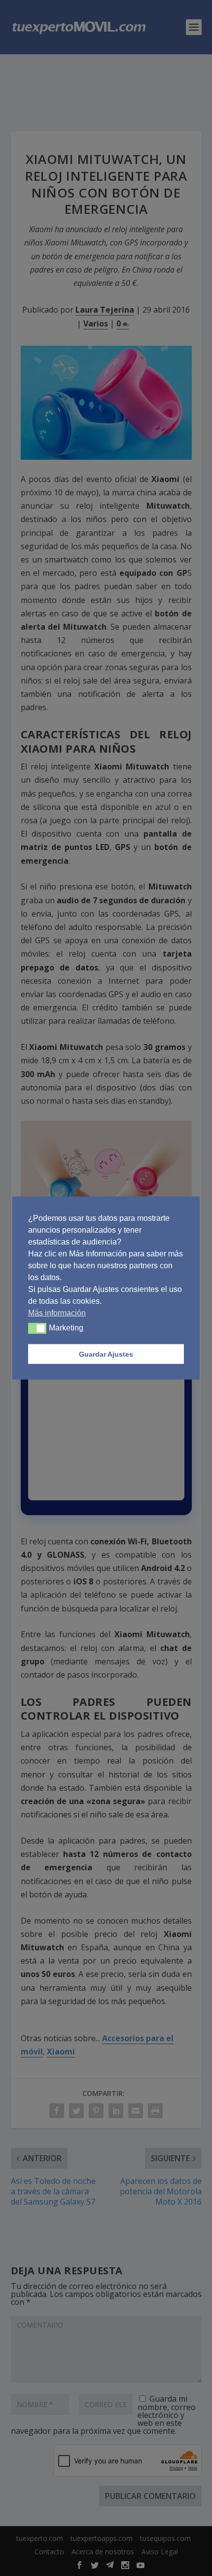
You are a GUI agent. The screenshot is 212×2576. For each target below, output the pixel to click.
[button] (37, 1328)
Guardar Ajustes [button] (106, 1354)
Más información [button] (57, 1313)
